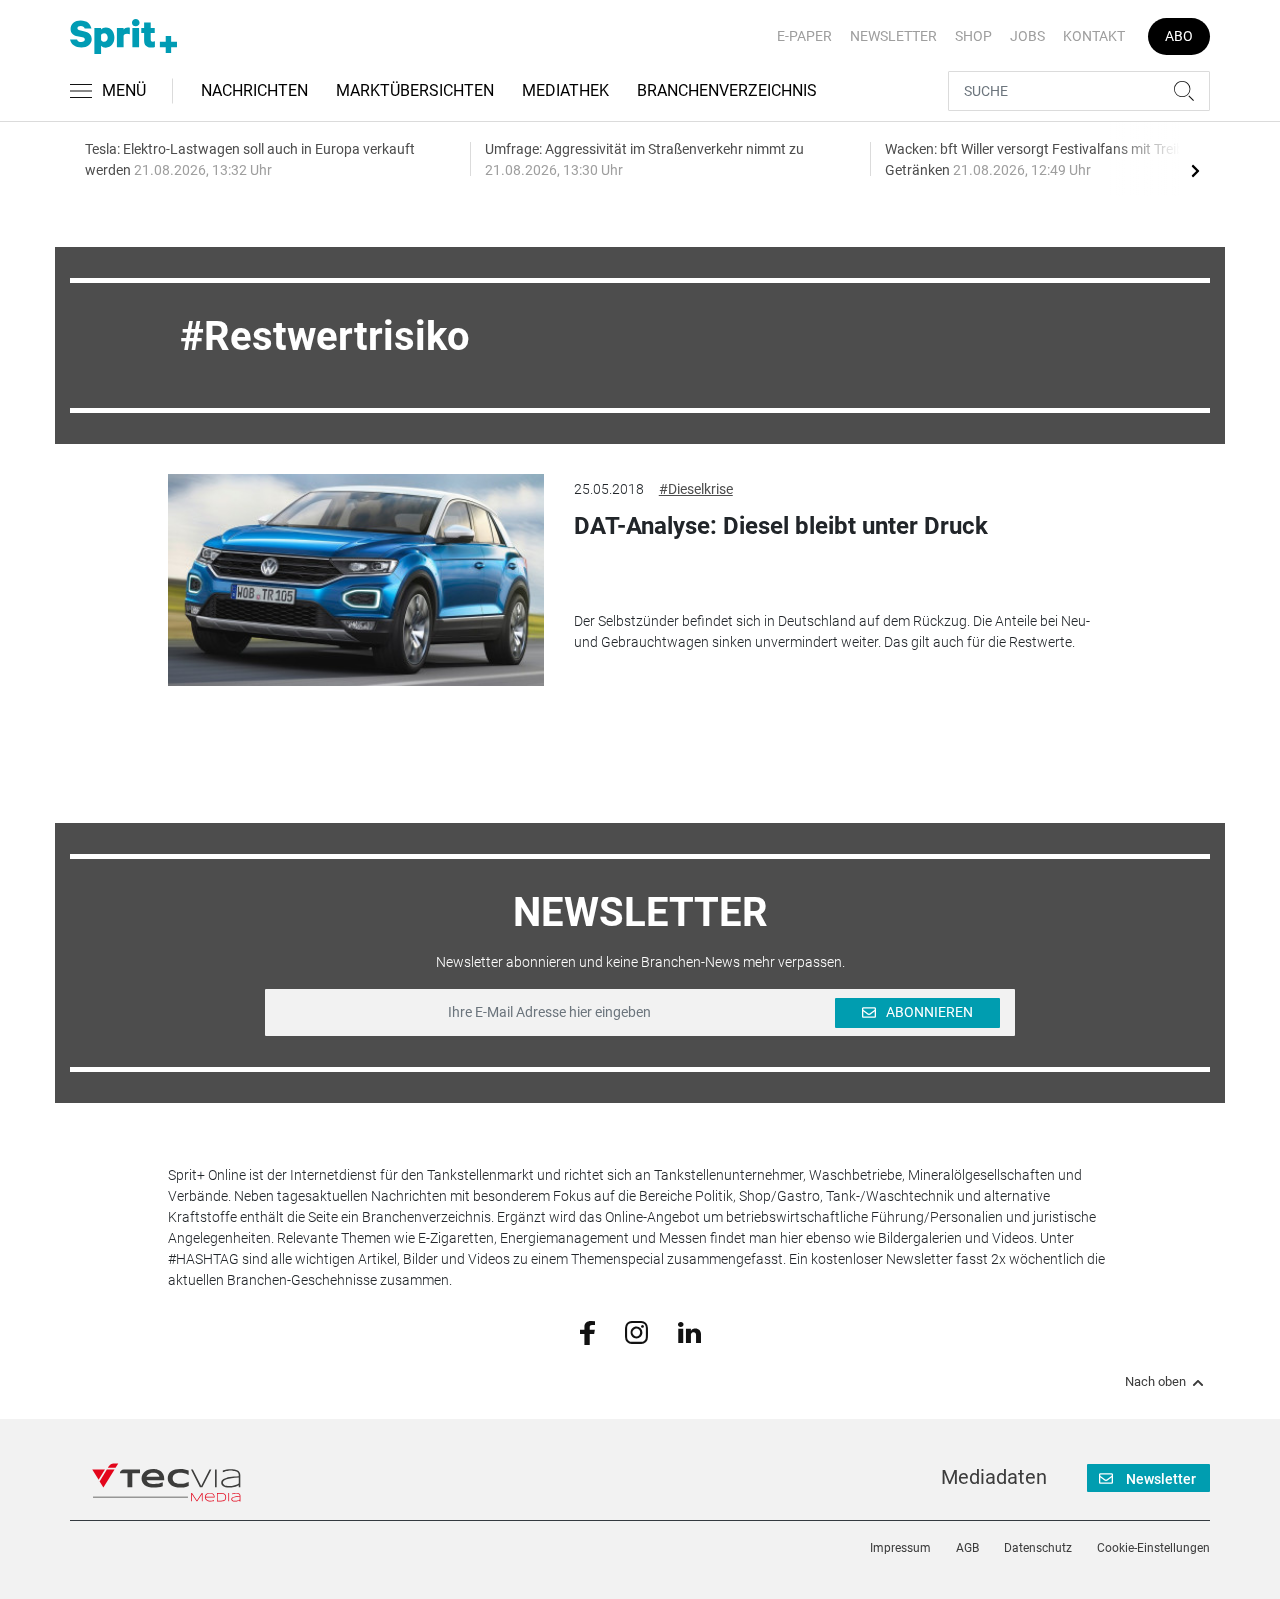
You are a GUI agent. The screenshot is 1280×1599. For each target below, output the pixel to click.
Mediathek (565, 90)
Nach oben (1155, 1382)
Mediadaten (994, 1477)
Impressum (900, 1548)
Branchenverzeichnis (727, 90)
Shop (973, 36)
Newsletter (893, 36)
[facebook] (587, 1332)
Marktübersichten (415, 90)
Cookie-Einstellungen (1153, 1548)
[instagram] (636, 1331)
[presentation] (1195, 170)
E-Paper (804, 36)
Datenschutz (1038, 1548)
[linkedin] (689, 1331)
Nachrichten (254, 90)
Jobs (1027, 36)
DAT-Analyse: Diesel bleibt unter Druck (781, 526)
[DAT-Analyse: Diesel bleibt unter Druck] (356, 580)
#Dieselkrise (696, 489)
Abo (1179, 36)
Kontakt (1094, 36)
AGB (967, 1548)
